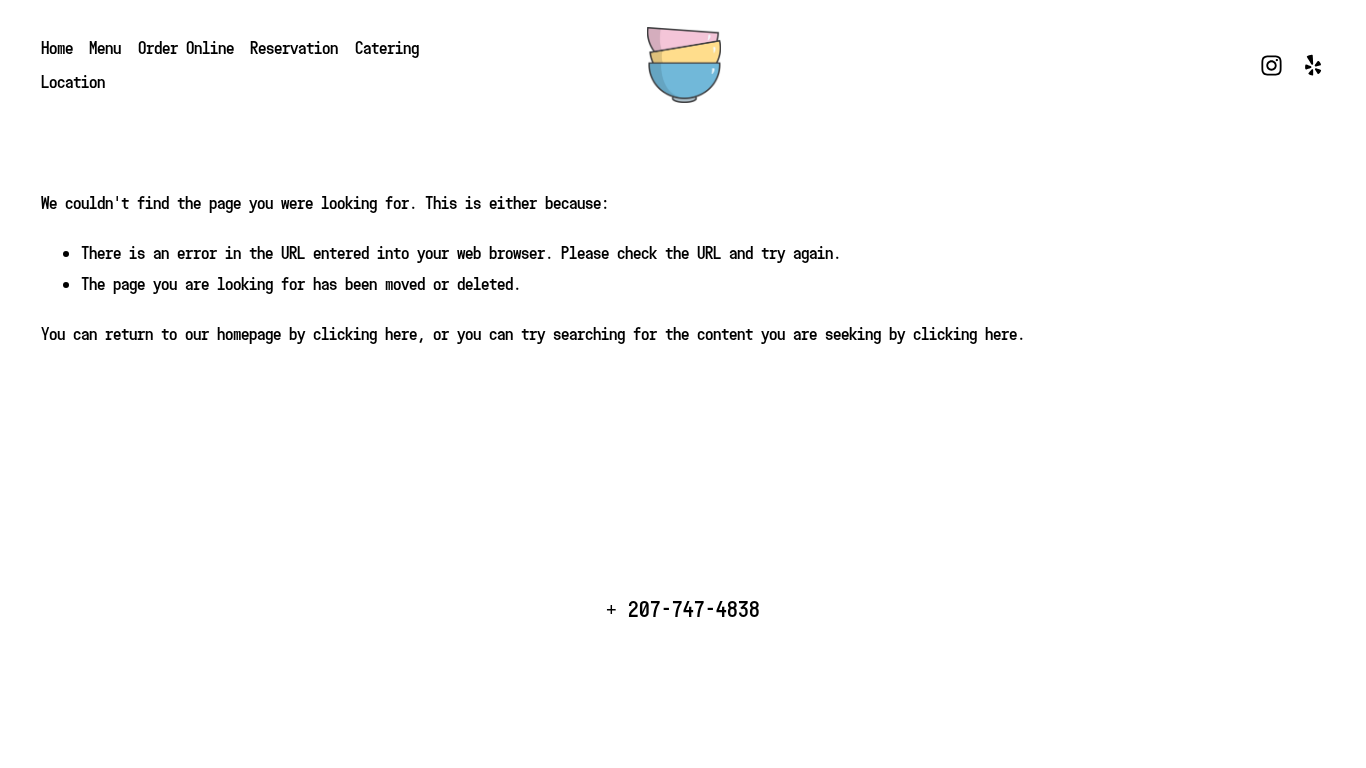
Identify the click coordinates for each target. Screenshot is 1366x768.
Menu (105, 47)
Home (57, 47)
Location (73, 81)
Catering (387, 47)
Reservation (294, 47)
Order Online (186, 47)
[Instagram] (1271, 65)
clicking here (365, 333)
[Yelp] (1312, 65)
